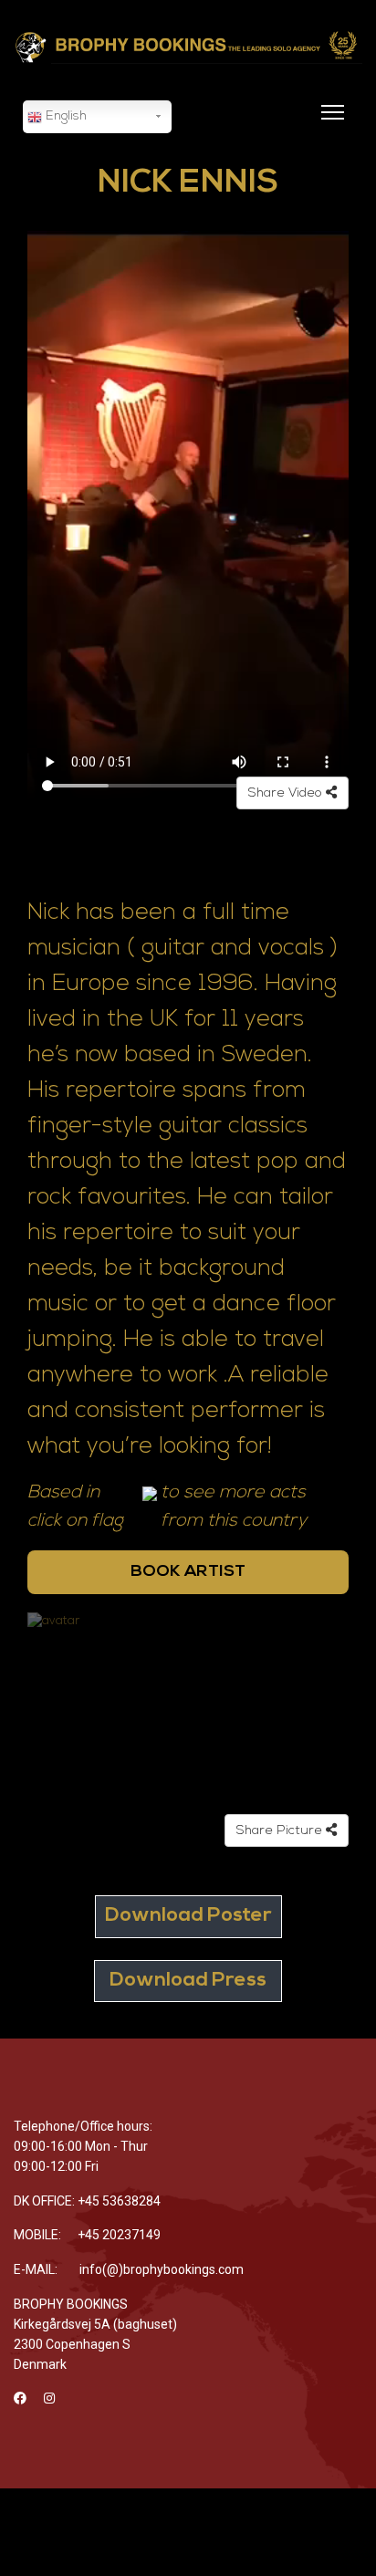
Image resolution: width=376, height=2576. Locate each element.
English (64, 116)
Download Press (188, 1981)
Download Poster (188, 1916)
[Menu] (329, 123)
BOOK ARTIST (188, 1572)
